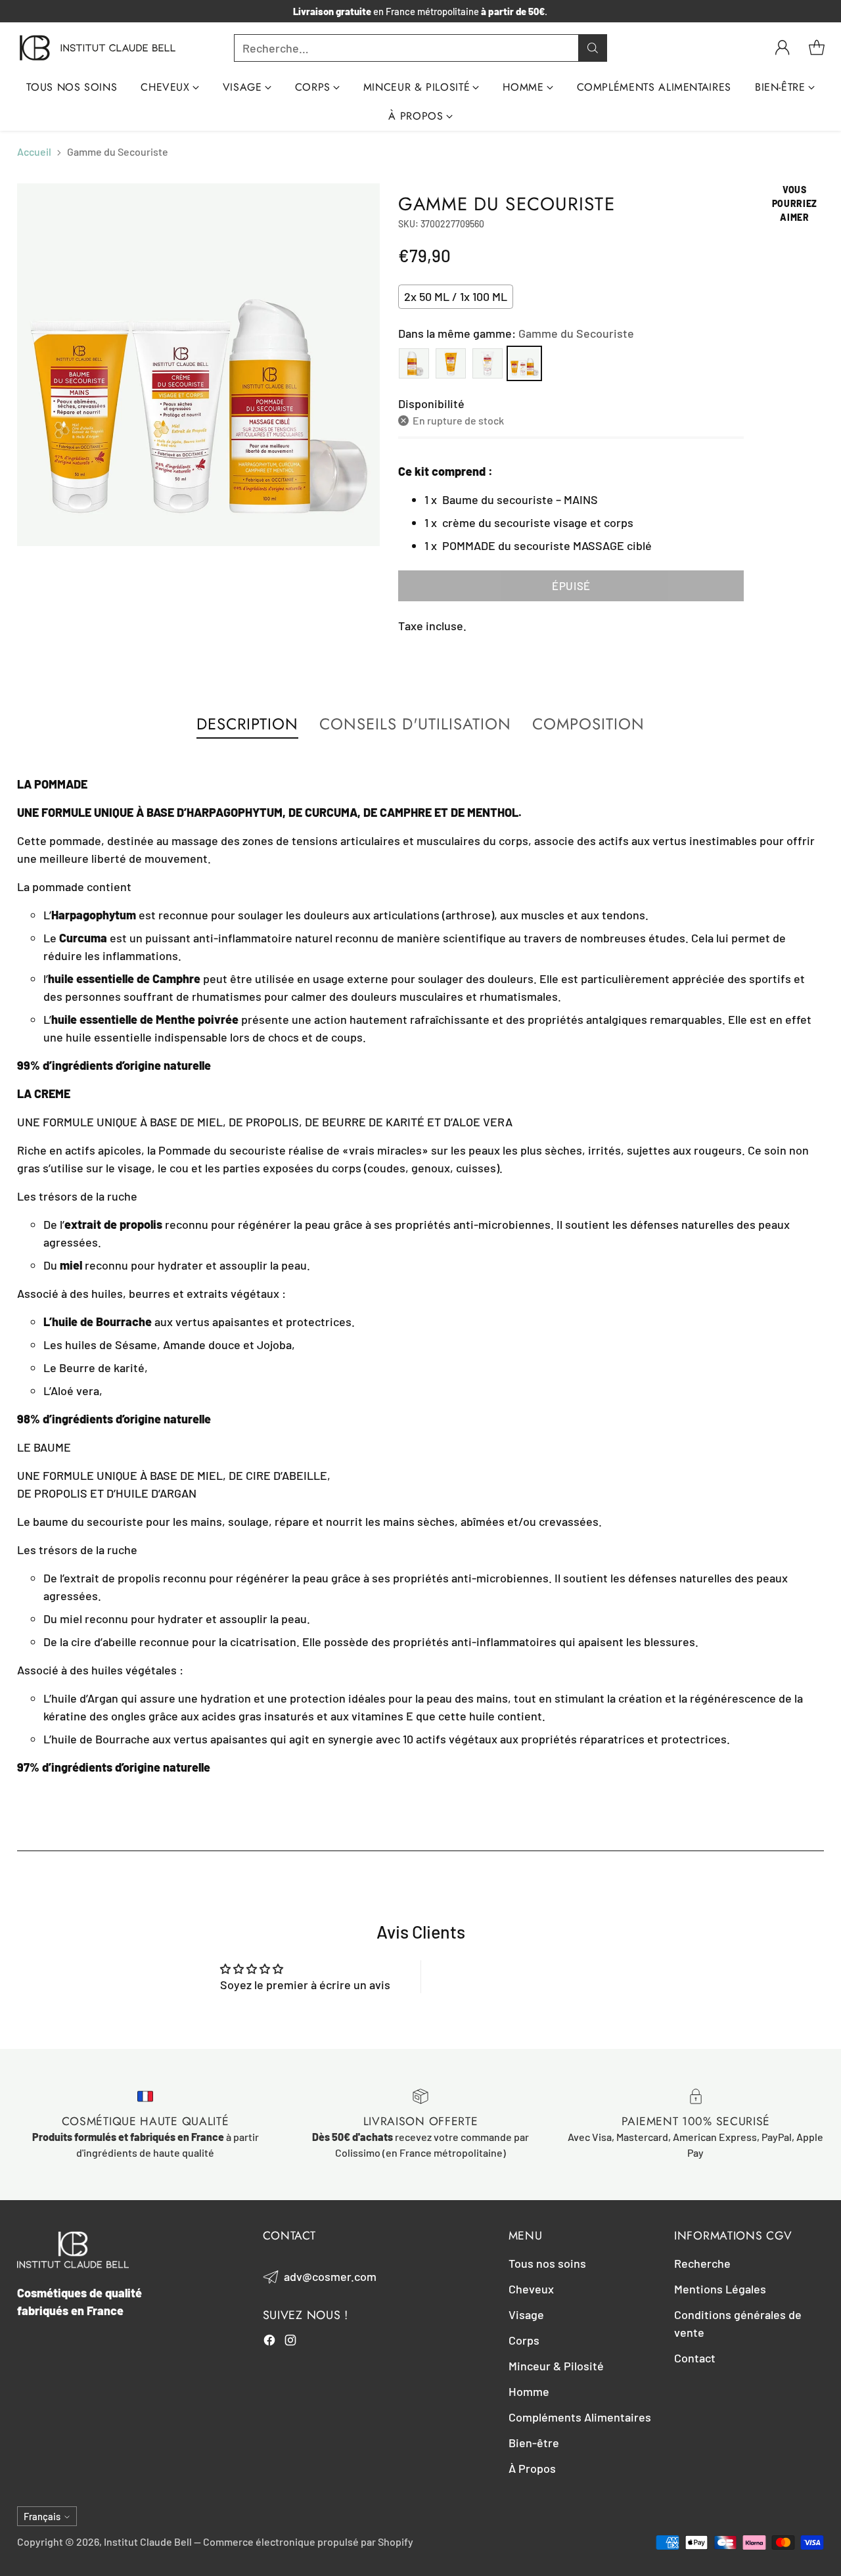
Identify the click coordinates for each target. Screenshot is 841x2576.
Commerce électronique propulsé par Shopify (308, 2541)
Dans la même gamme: (516, 333)
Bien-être (534, 2443)
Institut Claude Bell (148, 2541)
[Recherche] (593, 48)
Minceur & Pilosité (556, 2366)
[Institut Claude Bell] (98, 48)
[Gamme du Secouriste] (198, 365)
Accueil (34, 151)
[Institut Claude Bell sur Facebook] (269, 2342)
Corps (524, 2340)
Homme (529, 2391)
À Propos (532, 2468)
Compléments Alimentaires (580, 2417)
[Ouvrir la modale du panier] (817, 48)
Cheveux (531, 2289)
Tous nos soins (547, 2263)
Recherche (702, 2263)
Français (42, 2516)
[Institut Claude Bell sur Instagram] (290, 2342)
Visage (526, 2314)
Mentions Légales (720, 2289)
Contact (695, 2358)
